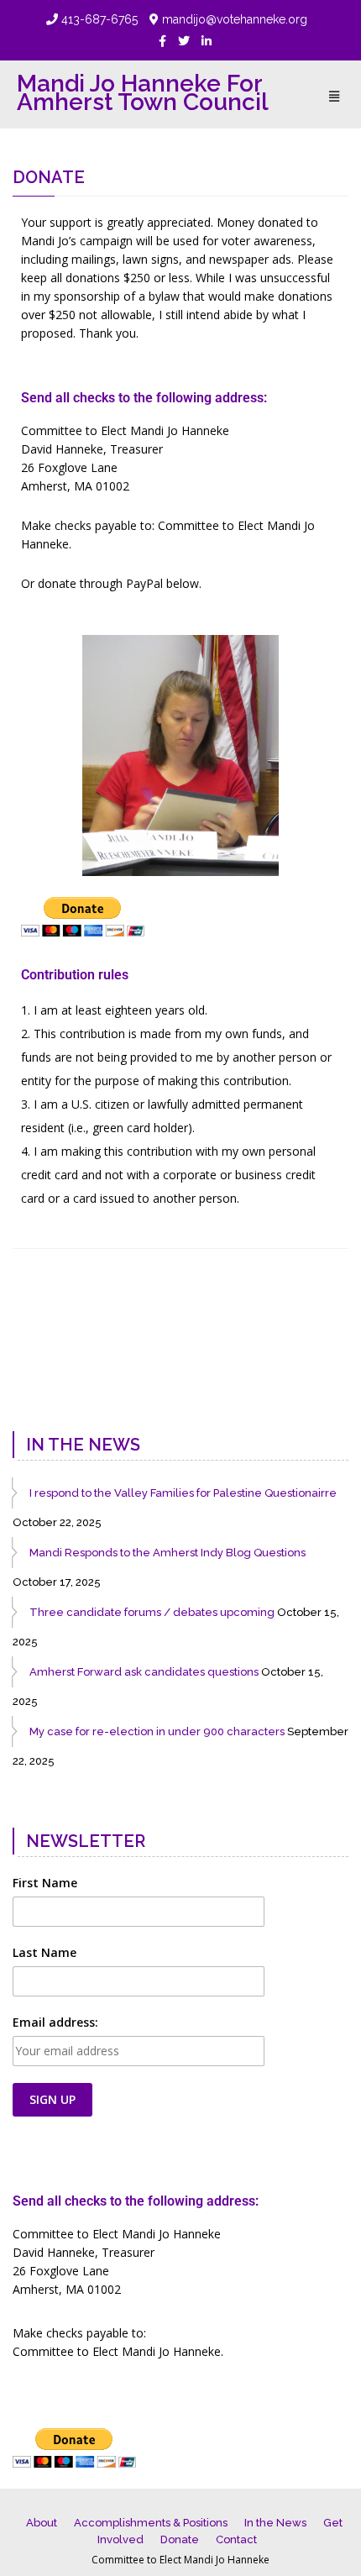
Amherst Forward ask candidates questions (144, 1672)
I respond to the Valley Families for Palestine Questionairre (183, 1493)
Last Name (44, 1952)
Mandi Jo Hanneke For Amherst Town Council (143, 93)
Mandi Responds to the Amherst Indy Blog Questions (167, 1553)
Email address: (55, 2022)
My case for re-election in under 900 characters (157, 1731)
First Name (45, 1883)
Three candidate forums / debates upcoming (152, 1612)
